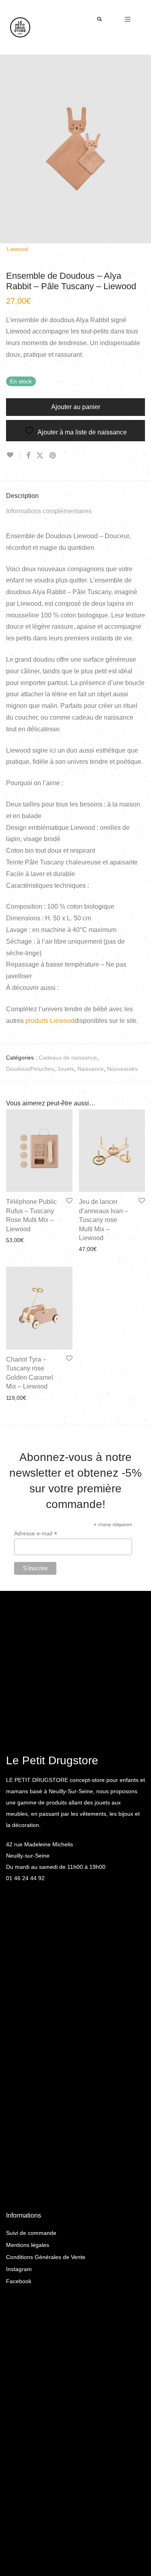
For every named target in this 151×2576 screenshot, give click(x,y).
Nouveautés (122, 1069)
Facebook (19, 2281)
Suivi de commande (31, 2233)
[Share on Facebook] (28, 456)
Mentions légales (28, 2245)
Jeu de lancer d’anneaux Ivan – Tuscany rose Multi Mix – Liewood (103, 1220)
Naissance (91, 1069)
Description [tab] (22, 496)
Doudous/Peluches (30, 1069)
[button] (100, 20)
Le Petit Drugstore (52, 1760)
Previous (8, 149)
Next (143, 149)
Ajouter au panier (76, 407)
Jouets (66, 1069)
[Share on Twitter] (40, 456)
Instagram (19, 2269)
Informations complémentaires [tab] (49, 511)
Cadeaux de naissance (68, 1058)
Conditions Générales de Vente (46, 2257)
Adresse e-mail (36, 1534)
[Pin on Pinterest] (53, 456)
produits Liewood (50, 1021)
